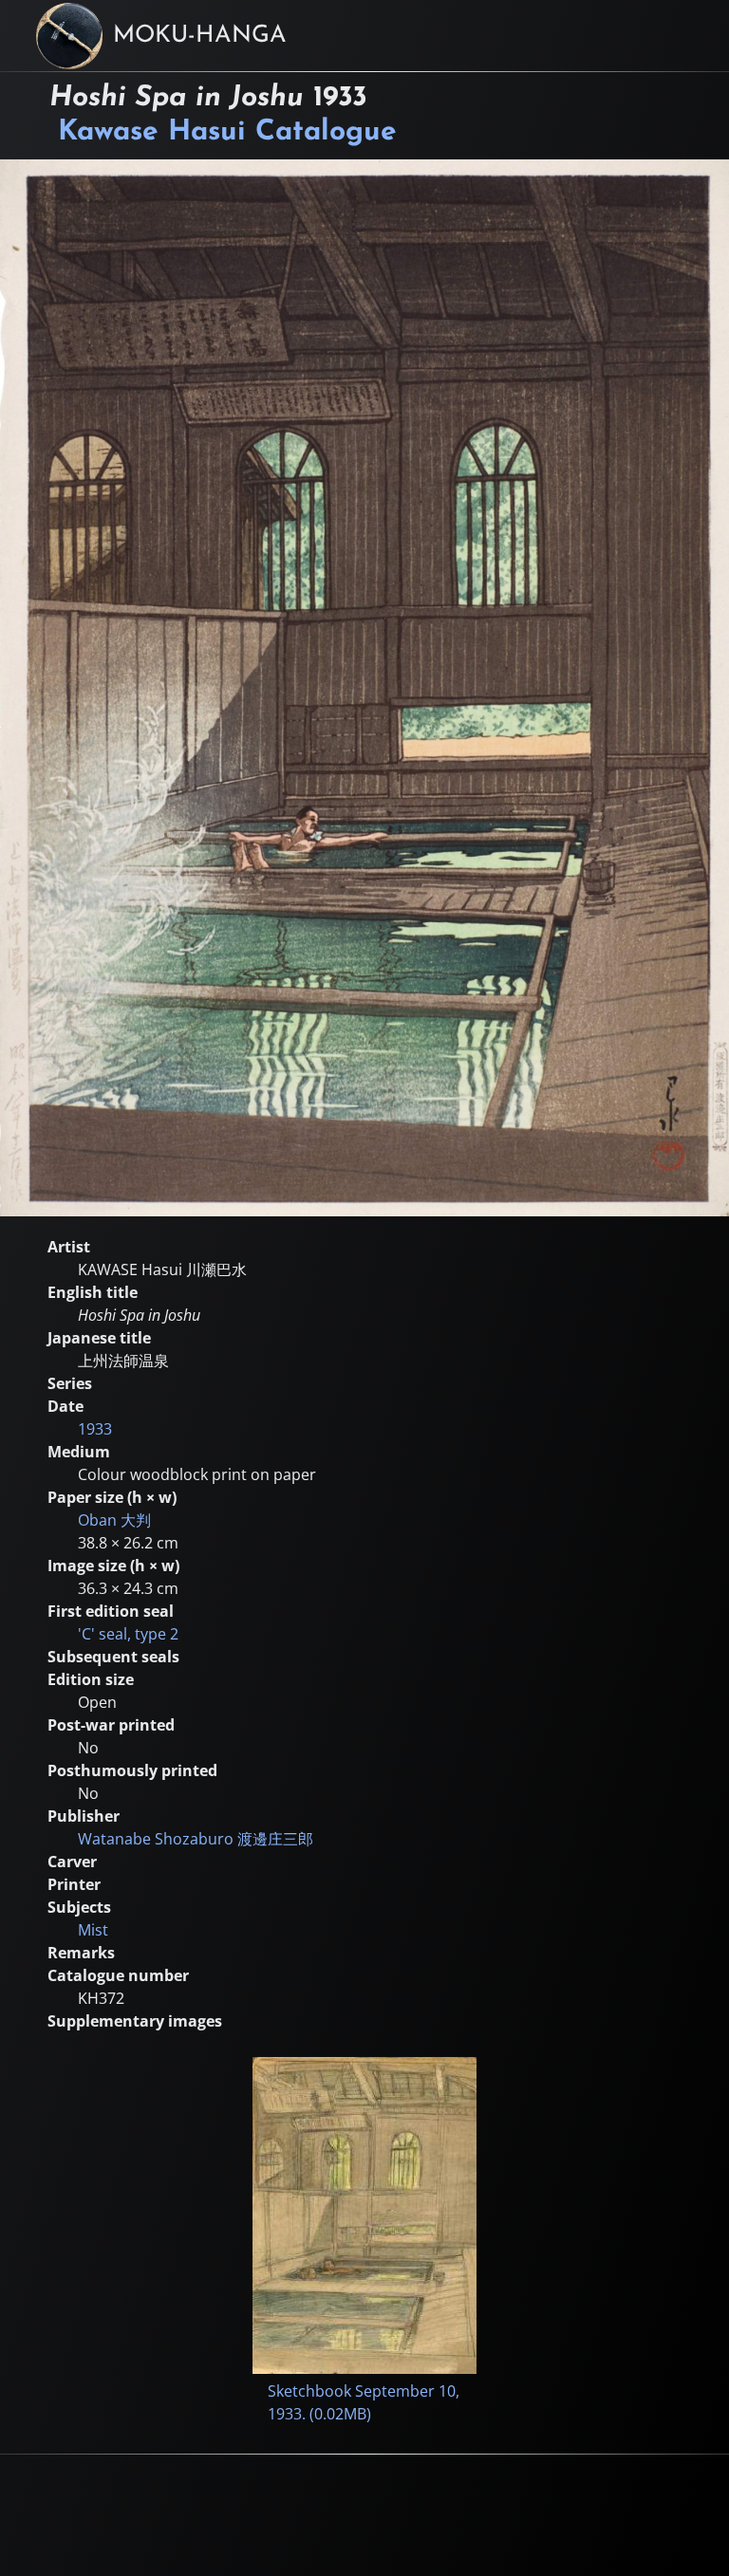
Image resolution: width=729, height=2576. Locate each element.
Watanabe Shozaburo (196, 1839)
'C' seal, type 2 (128, 1634)
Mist (93, 1930)
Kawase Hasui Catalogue (227, 132)
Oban (114, 1520)
